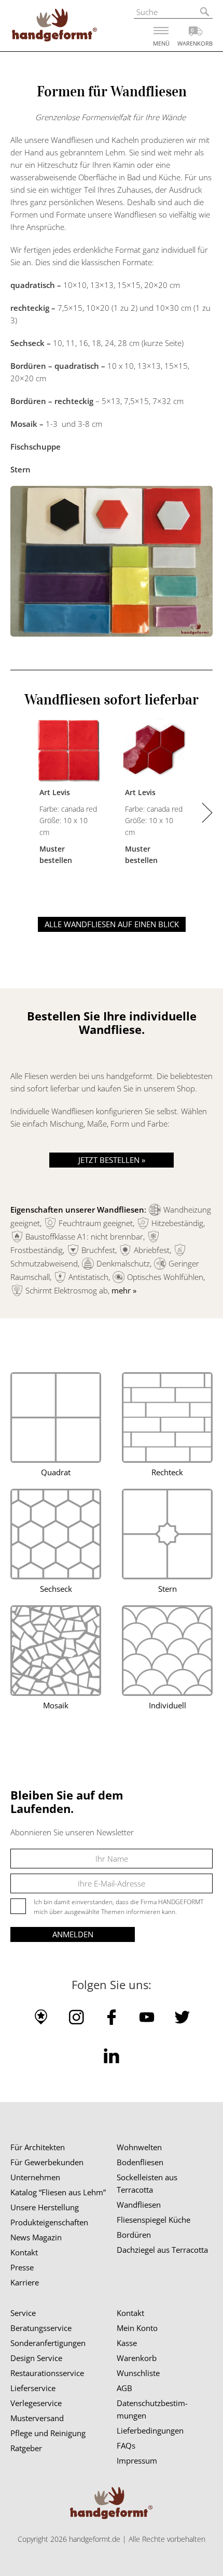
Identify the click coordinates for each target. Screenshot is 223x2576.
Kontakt (24, 2252)
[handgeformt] (54, 27)
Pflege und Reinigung (48, 2433)
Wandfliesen (139, 2205)
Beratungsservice (41, 2328)
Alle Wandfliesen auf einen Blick (112, 924)
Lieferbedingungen (150, 2430)
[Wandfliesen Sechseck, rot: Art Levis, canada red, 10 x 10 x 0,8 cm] (154, 752)
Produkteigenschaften (49, 2222)
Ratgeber (26, 2448)
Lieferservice (33, 2388)
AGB (124, 2388)
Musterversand (37, 2418)
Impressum (137, 2460)
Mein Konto (137, 2328)
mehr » (124, 1290)
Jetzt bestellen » (112, 1160)
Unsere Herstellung (45, 2207)
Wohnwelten (139, 2147)
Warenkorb (137, 2358)
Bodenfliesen (140, 2162)
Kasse (127, 2343)
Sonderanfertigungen (48, 2343)
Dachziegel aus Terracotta (162, 2250)
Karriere (25, 2282)
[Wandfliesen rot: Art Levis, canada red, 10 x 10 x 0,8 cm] (69, 752)
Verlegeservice (36, 2403)
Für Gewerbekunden (47, 2162)
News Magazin (36, 2237)
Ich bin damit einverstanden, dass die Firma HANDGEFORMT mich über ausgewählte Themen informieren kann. (119, 1907)
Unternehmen (35, 2177)
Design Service (36, 2358)
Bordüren (134, 2235)
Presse (22, 2267)
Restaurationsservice (47, 2373)
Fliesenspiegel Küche (154, 2220)
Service (23, 2313)
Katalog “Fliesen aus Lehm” (58, 2192)
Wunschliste (138, 2373)
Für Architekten (38, 2147)
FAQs (126, 2445)
